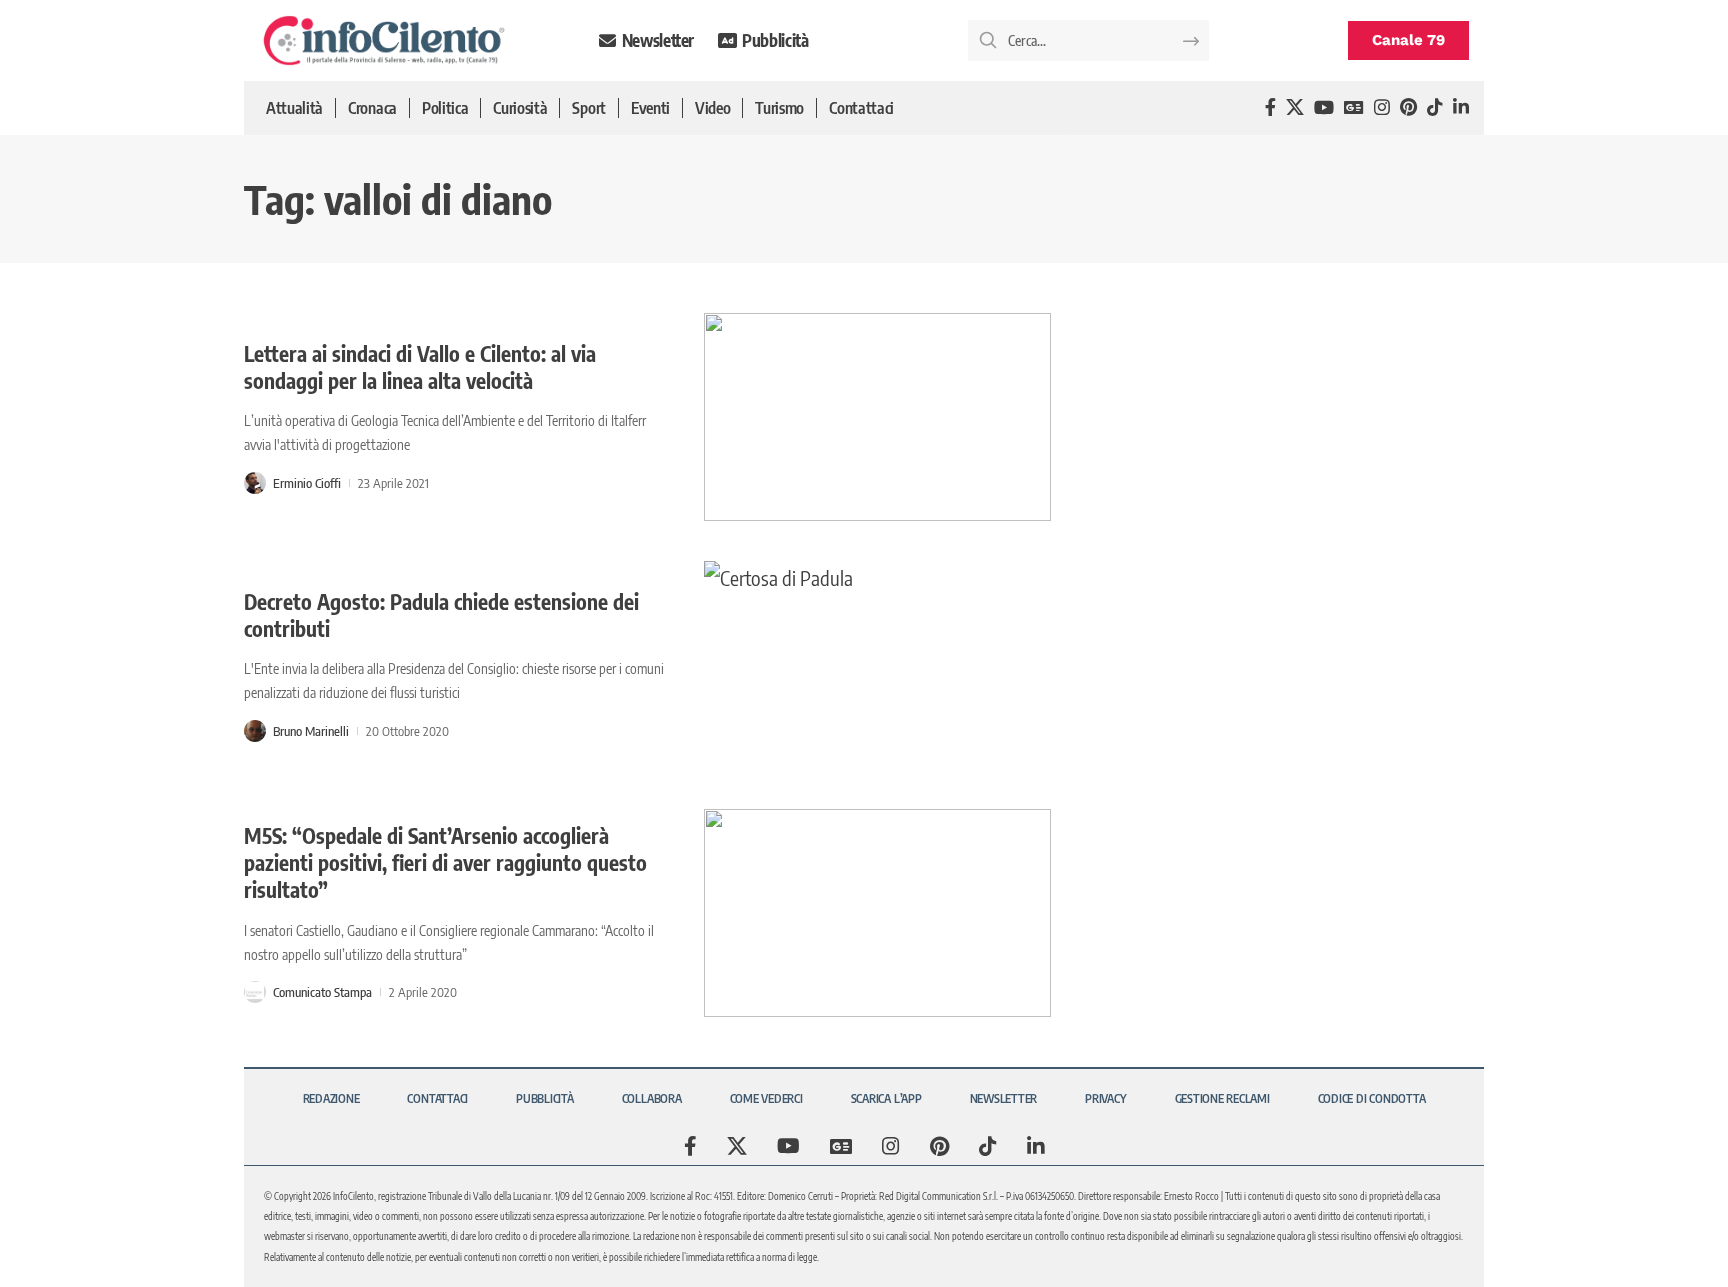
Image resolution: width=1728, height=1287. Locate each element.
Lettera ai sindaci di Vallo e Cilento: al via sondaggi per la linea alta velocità (420, 367)
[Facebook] (1270, 107)
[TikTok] (1435, 107)
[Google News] (1354, 107)
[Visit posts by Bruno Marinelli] (255, 731)
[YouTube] (1324, 107)
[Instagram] (1382, 107)
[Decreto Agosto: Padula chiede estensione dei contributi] (877, 665)
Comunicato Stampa (322, 992)
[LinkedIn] (1461, 107)
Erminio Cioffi (307, 483)
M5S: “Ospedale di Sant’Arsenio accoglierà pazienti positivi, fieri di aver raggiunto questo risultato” (445, 863)
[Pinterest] (1408, 107)
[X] (1295, 107)
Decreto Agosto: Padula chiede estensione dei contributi (441, 615)
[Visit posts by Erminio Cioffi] (255, 483)
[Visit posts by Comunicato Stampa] (255, 992)
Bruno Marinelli (311, 731)
